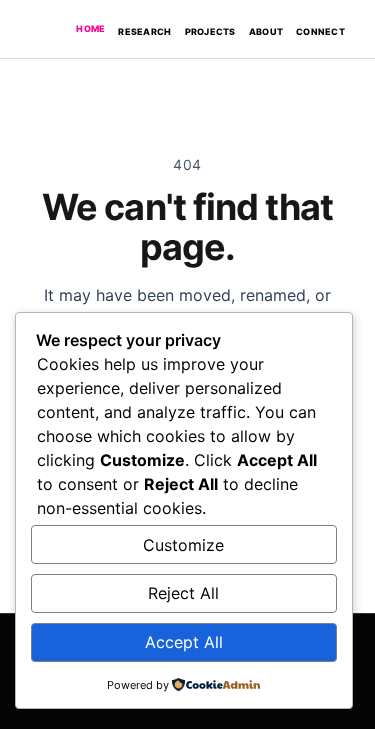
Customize (183, 545)
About (266, 31)
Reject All (183, 593)
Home (90, 28)
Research (144, 31)
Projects (210, 31)
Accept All (184, 642)
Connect (320, 31)
